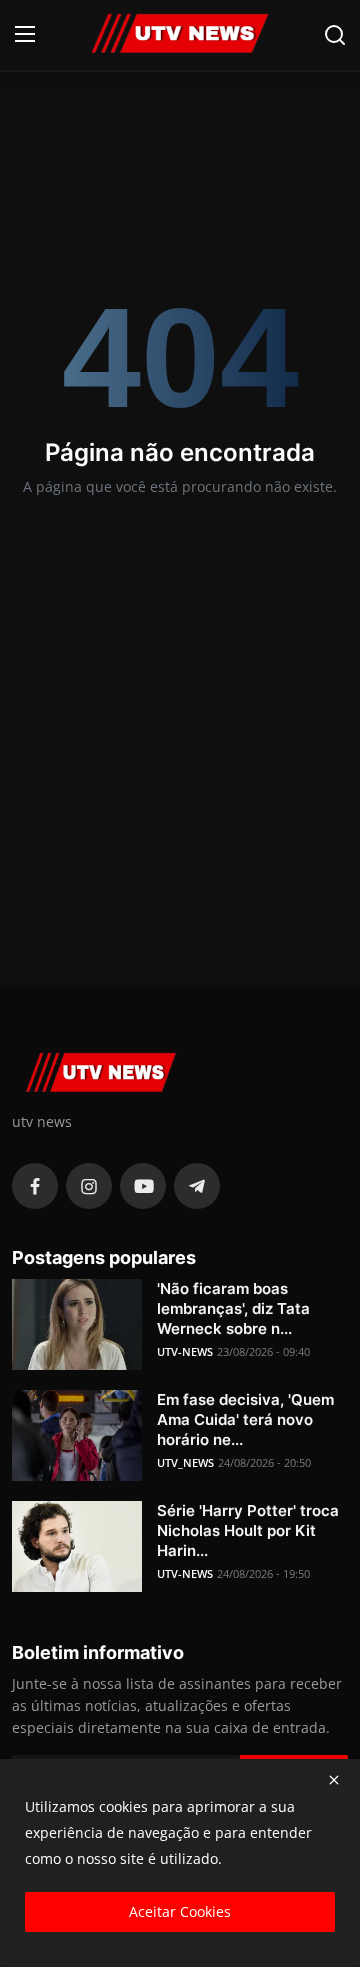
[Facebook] (35, 1186)
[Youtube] (143, 1186)
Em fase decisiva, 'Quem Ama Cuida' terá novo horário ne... (245, 1419)
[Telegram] (197, 1186)
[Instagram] (89, 1186)
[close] (334, 1780)
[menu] (25, 35)
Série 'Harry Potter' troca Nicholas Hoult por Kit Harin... (248, 1530)
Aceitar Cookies (180, 1911)
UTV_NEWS (185, 1462)
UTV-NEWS (185, 1351)
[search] (335, 35)
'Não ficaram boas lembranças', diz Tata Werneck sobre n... (233, 1308)
